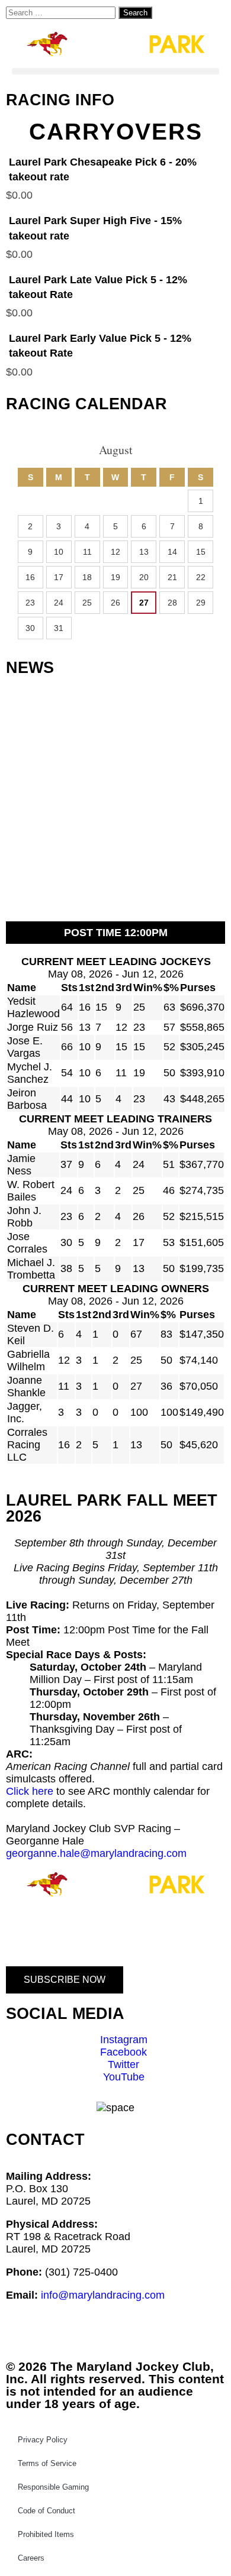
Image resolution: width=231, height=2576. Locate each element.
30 (30, 628)
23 (30, 603)
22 (201, 577)
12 (115, 552)
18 (87, 577)
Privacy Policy (43, 2440)
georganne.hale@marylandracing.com (96, 1853)
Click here (30, 1791)
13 (144, 552)
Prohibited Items (46, 2534)
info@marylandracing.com (103, 2295)
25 (87, 603)
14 (172, 552)
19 (115, 577)
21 (172, 577)
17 (59, 577)
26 (115, 603)
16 (30, 577)
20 (144, 577)
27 (144, 603)
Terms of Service (47, 2463)
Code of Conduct (46, 2511)
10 (59, 552)
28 (172, 603)
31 (59, 628)
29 (201, 603)
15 (201, 552)
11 (87, 552)
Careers (31, 2558)
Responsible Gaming (53, 2487)
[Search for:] (62, 12)
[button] (115, 71)
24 (59, 603)
